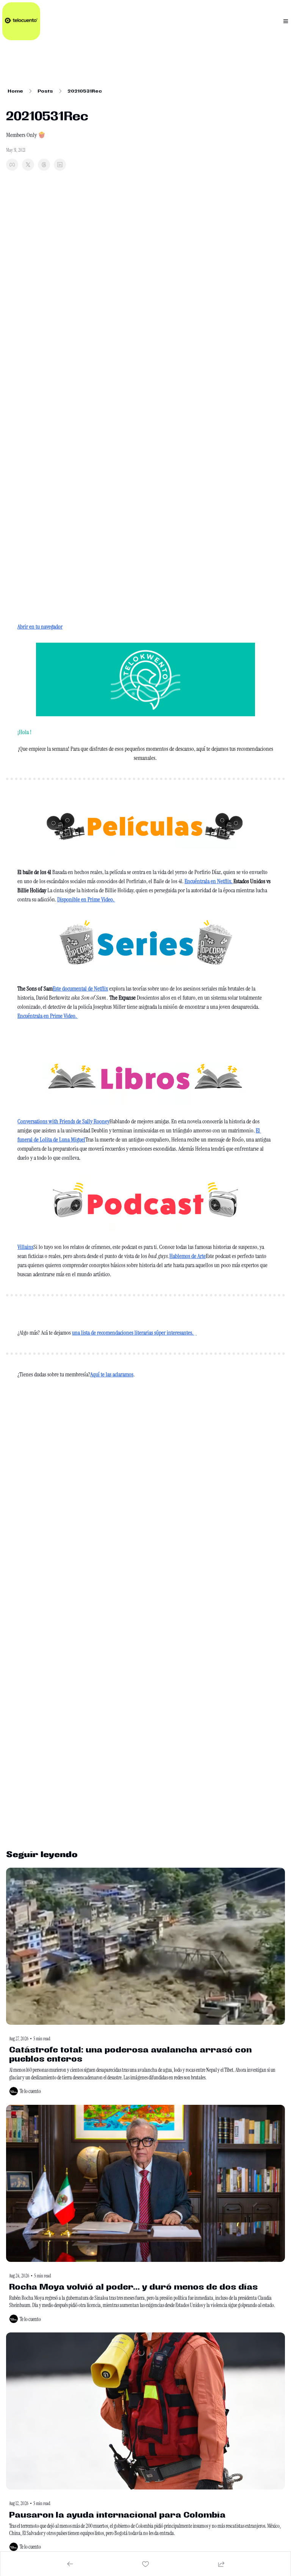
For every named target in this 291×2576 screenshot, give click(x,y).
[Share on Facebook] (12, 165)
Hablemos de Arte (188, 1256)
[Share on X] (28, 165)
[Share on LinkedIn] (60, 165)
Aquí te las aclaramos (112, 1374)
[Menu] (286, 21)
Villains (25, 1247)
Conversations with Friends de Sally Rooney (63, 1121)
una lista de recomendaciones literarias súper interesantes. (133, 1333)
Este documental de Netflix (80, 988)
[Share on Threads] (44, 165)
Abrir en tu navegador (40, 627)
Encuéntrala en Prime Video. (48, 1016)
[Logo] (21, 21)
